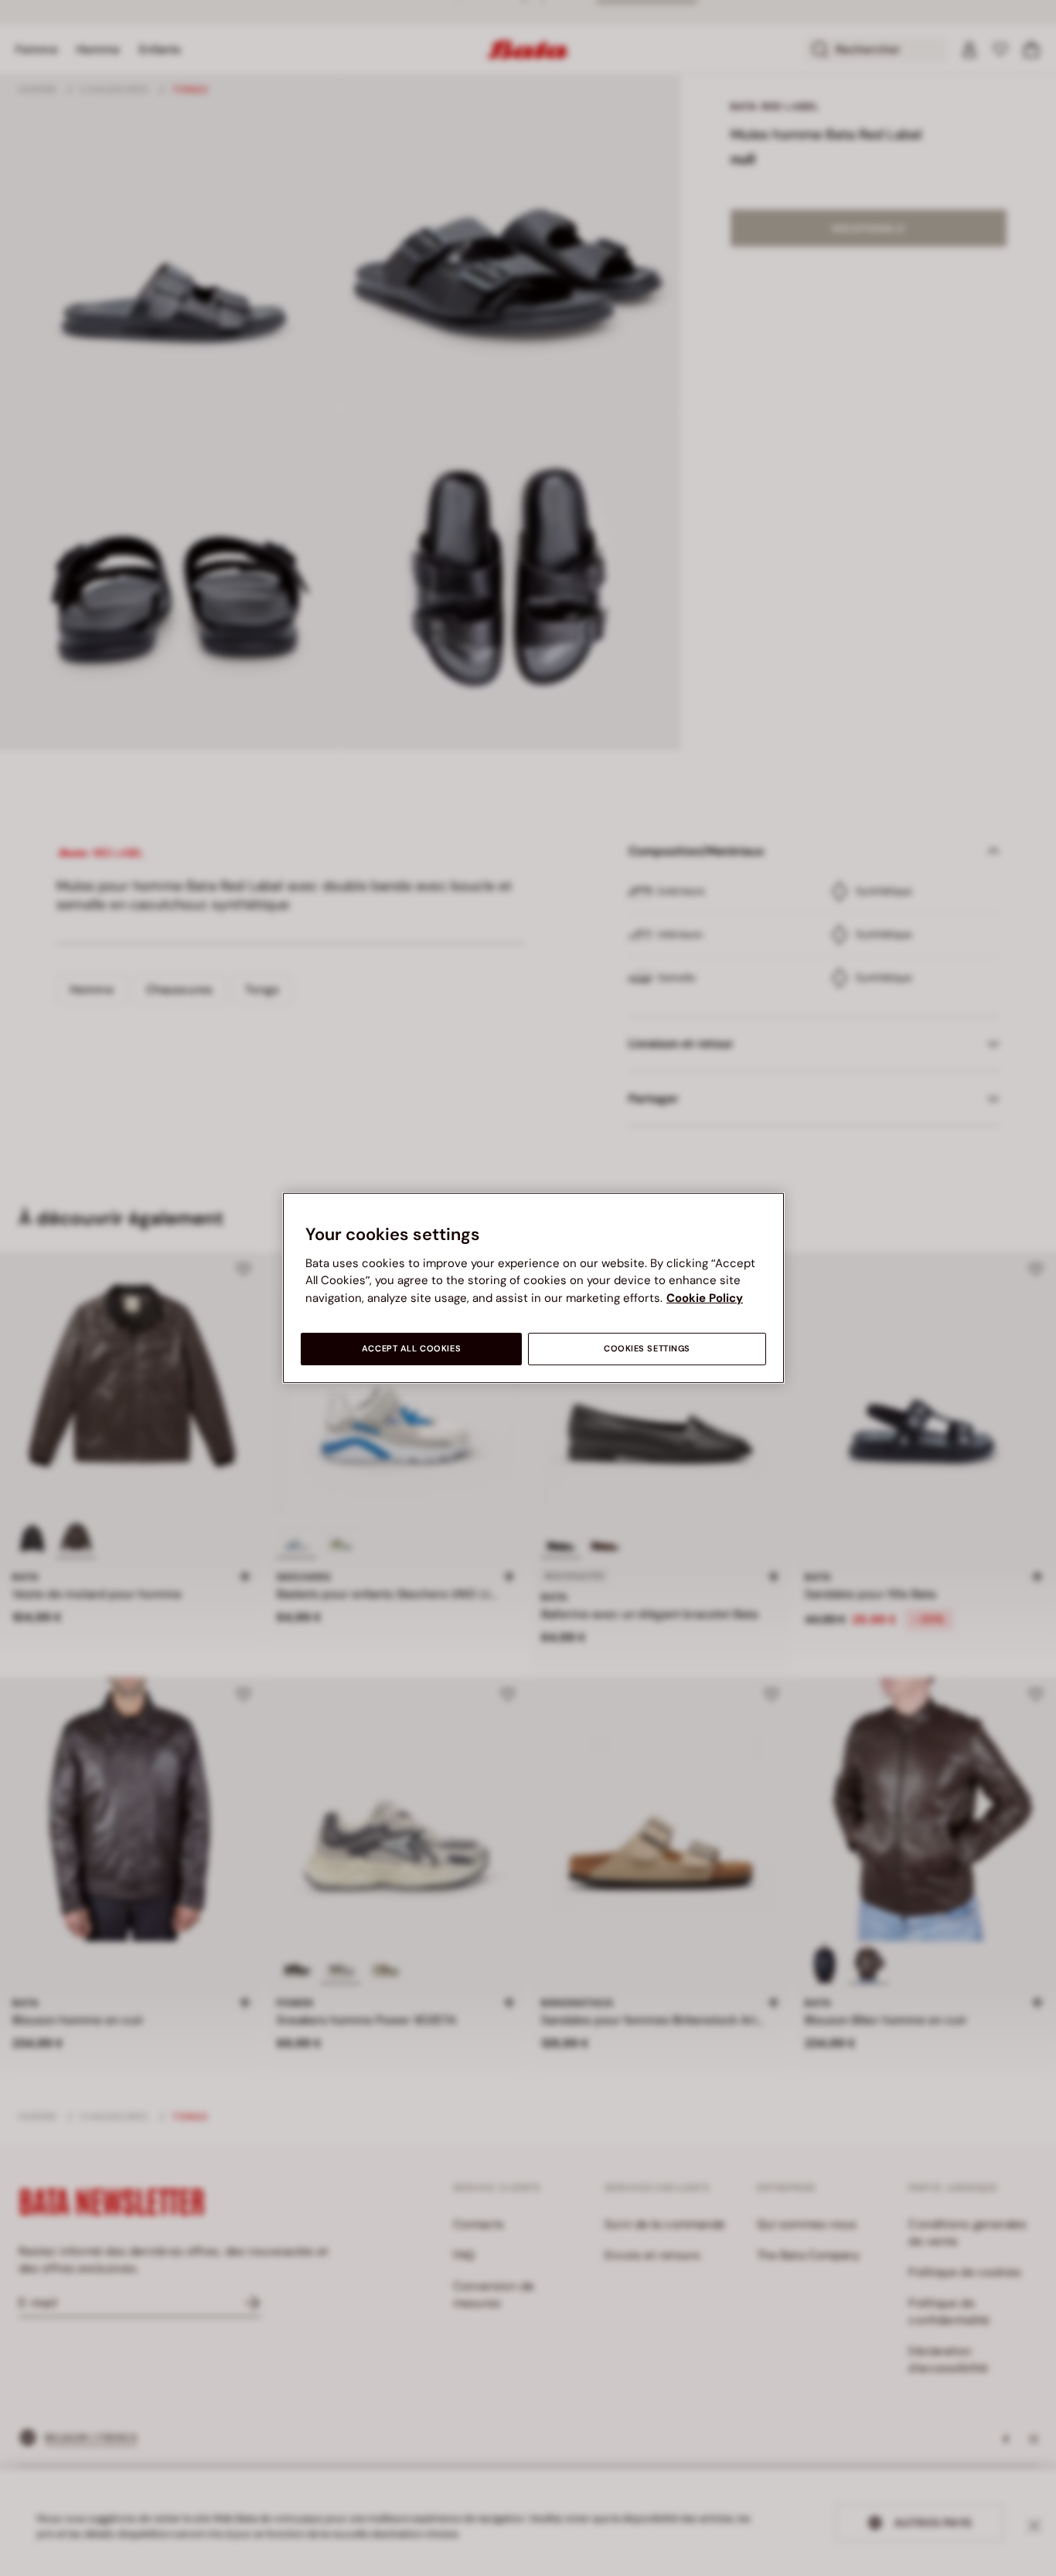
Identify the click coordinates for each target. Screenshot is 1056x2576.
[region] (533, 1288)
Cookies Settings (647, 1349)
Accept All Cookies (411, 1349)
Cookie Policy (705, 1298)
